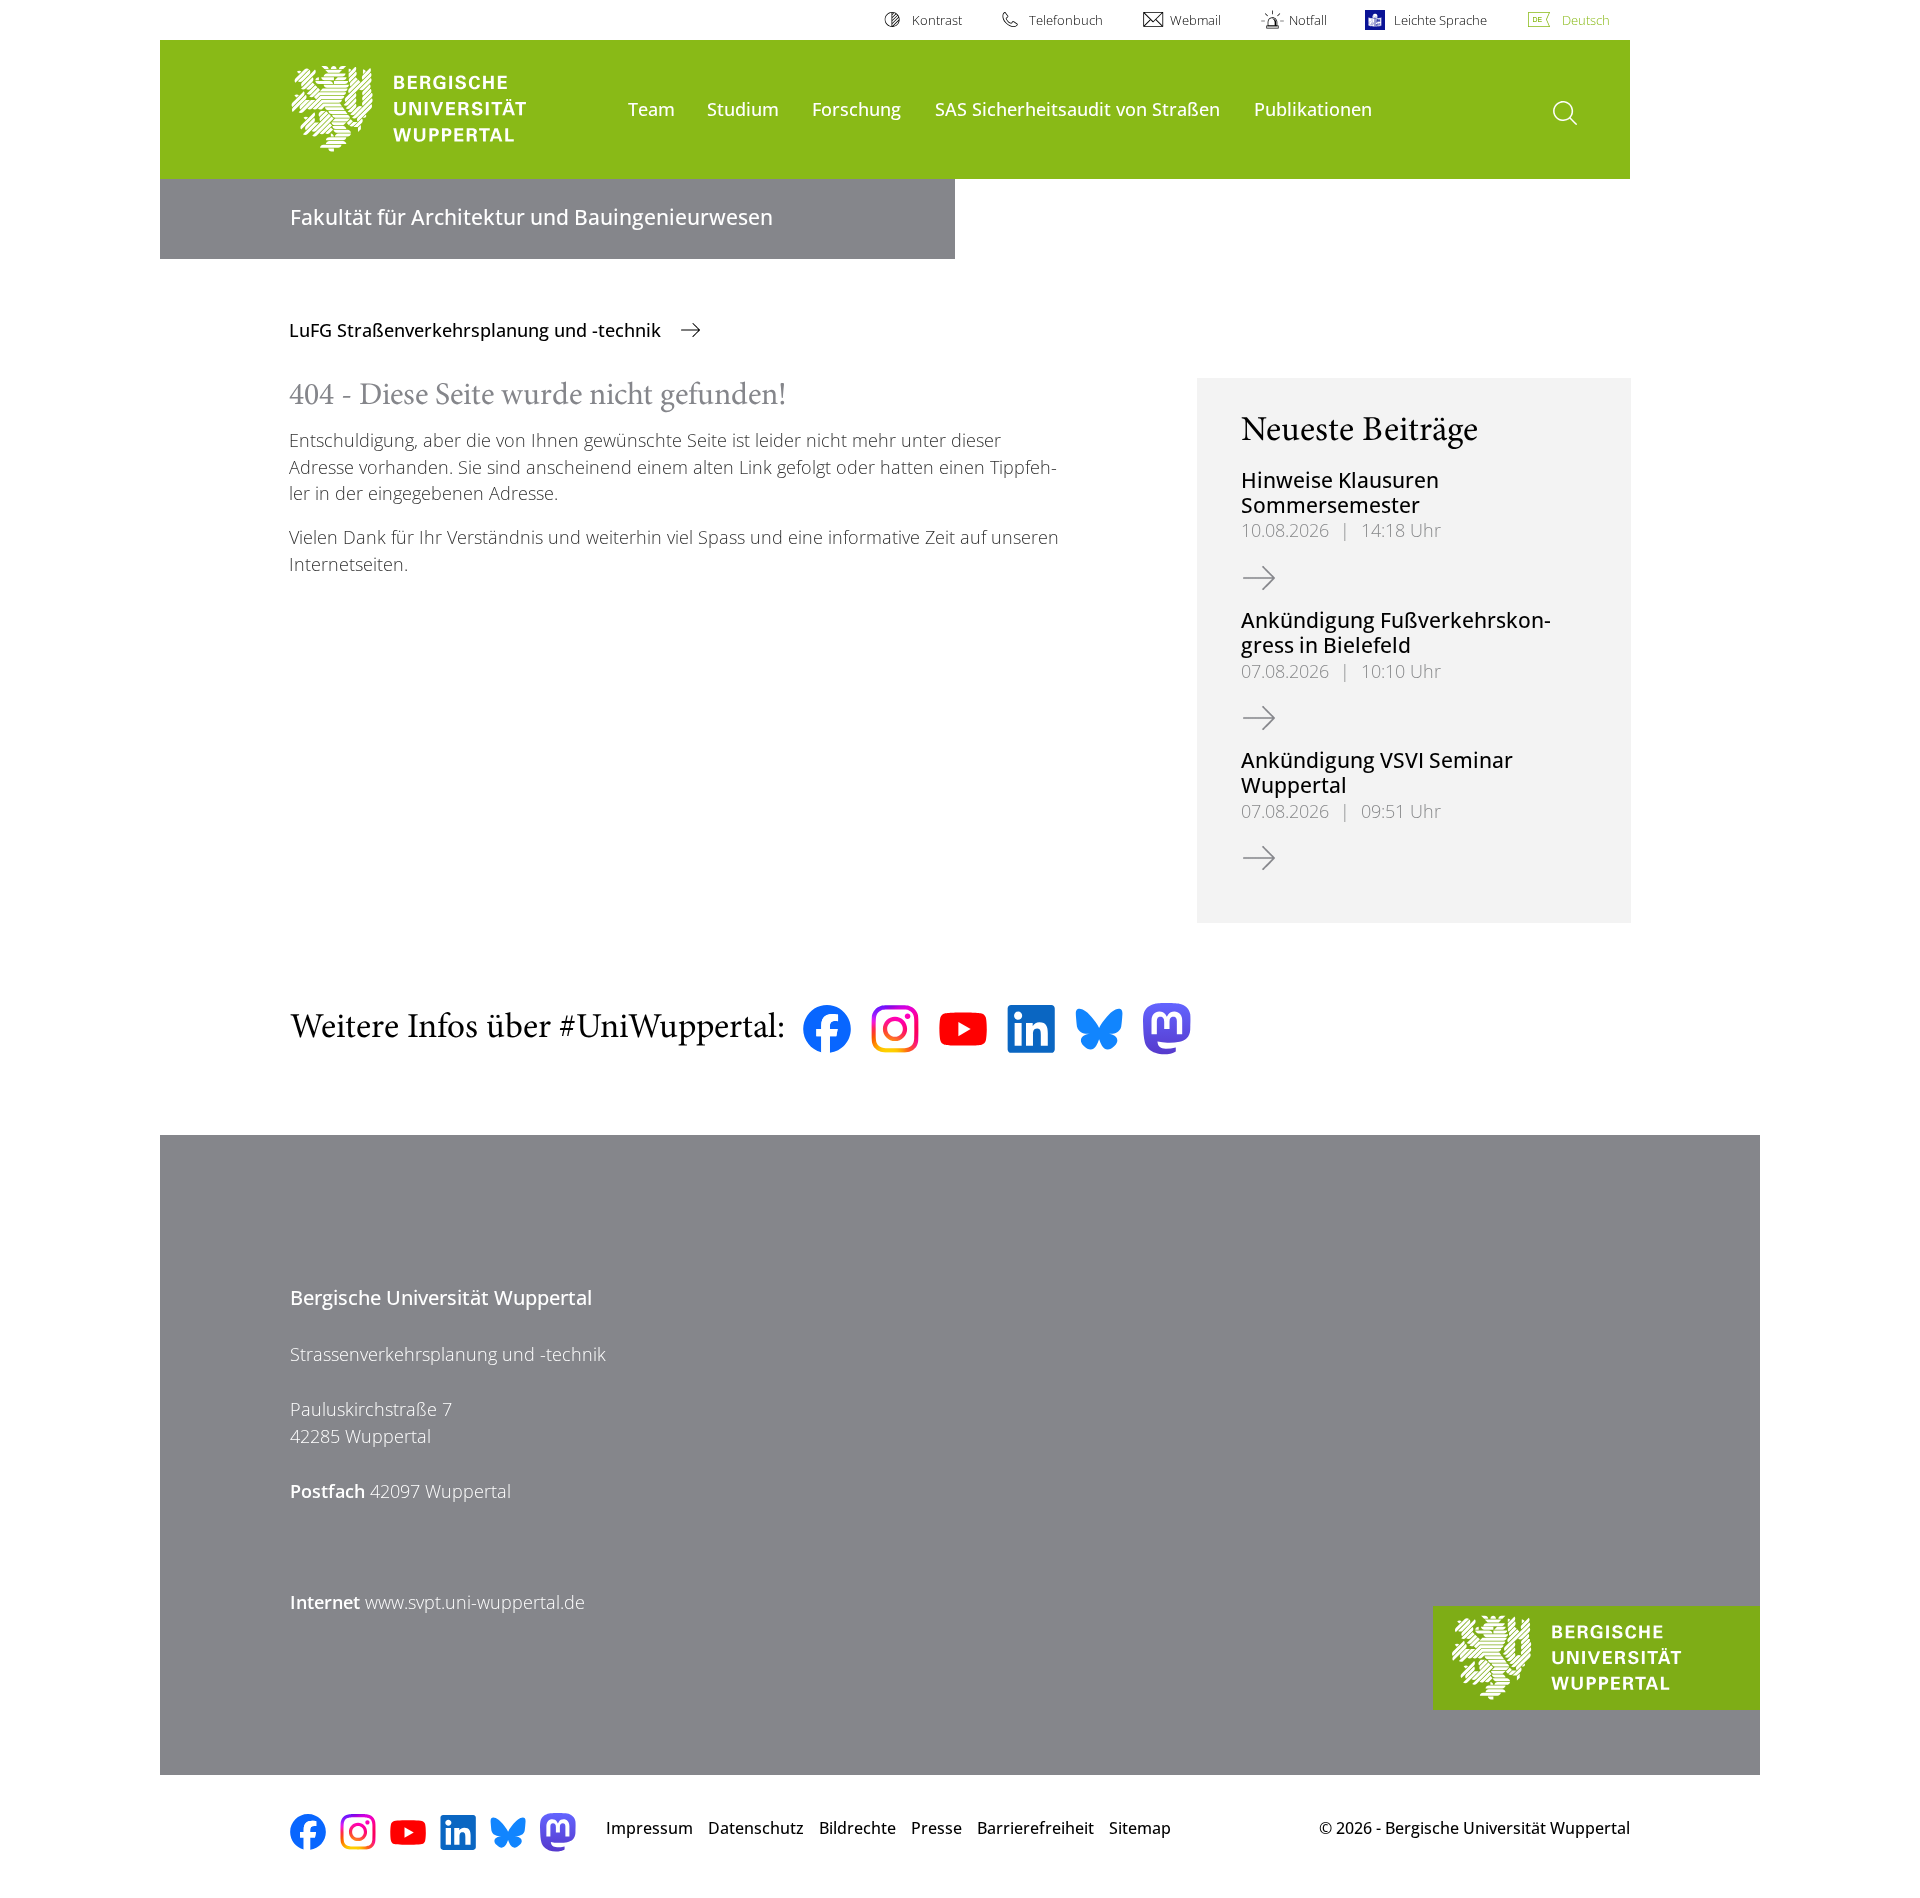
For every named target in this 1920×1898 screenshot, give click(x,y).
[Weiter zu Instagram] (895, 1029)
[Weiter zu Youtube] (963, 1029)
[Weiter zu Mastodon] (1167, 1028)
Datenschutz (756, 1828)
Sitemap (1140, 1828)
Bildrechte (857, 1828)
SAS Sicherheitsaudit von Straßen (1077, 108)
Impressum (649, 1828)
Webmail (1195, 20)
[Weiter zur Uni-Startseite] (449, 109)
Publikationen (1313, 108)
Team (651, 108)
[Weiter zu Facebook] (827, 1029)
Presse (936, 1828)
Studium (743, 108)
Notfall (1307, 20)
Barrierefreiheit (1035, 1828)
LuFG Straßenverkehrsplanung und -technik (477, 330)
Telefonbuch (1066, 20)
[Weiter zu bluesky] (1099, 1029)
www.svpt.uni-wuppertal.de (475, 1602)
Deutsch (1586, 20)
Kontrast (936, 20)
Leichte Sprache (1440, 20)
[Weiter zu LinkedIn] (1031, 1028)
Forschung (856, 108)
